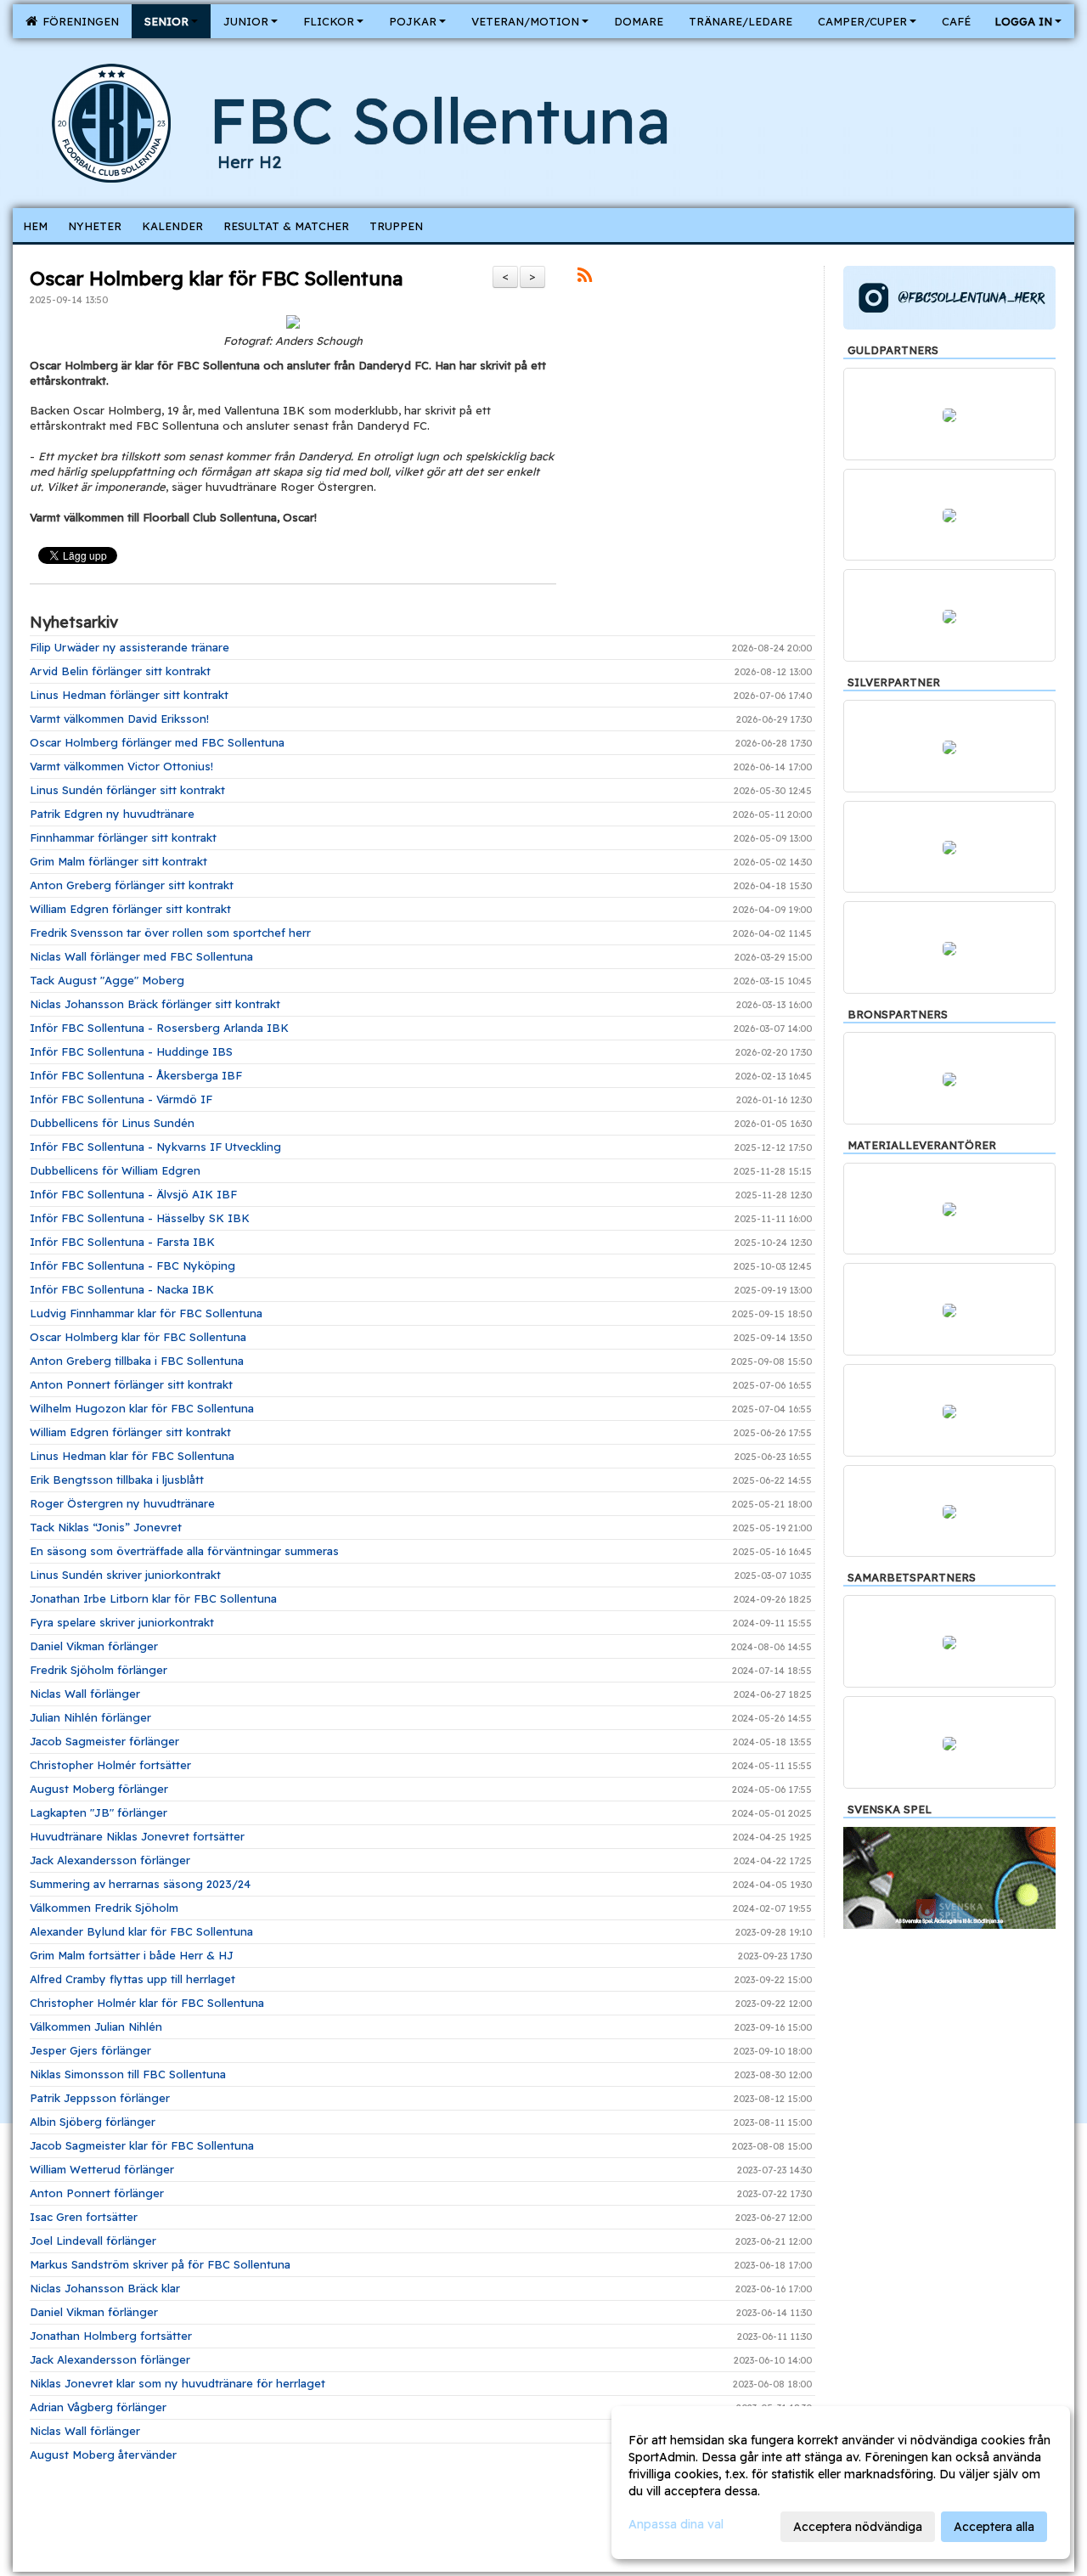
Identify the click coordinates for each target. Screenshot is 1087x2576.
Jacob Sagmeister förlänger (104, 1741)
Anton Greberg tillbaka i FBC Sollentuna (137, 1361)
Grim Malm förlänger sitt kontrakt (118, 861)
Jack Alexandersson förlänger (110, 1860)
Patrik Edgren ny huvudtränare (112, 814)
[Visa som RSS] (585, 278)
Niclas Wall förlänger (85, 1694)
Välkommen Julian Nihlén (96, 2026)
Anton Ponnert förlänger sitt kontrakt (131, 1384)
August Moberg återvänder (103, 2455)
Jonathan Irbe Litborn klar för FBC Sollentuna (153, 1598)
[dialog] (841, 2483)
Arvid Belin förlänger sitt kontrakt (120, 671)
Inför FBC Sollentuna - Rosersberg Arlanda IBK (159, 1028)
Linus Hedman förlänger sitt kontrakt (129, 695)
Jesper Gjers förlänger (90, 2050)
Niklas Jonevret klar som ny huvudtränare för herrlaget (177, 2383)
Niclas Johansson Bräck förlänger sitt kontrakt (155, 1004)
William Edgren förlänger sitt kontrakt (130, 909)
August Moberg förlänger (99, 1789)
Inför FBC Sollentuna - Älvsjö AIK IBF (133, 1194)
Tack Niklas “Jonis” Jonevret (106, 1527)
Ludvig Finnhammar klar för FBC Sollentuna (146, 1313)
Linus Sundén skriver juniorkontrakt (125, 1575)
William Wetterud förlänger (102, 2169)
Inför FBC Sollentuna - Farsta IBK (122, 1242)
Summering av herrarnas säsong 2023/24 (140, 1884)
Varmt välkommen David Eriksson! (119, 719)
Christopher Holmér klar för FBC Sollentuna (147, 2003)
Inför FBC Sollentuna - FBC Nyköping (132, 1265)
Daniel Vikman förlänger (94, 1646)
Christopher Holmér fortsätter (110, 1765)
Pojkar (413, 21)
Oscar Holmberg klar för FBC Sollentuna (216, 278)
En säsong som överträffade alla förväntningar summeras (184, 1551)
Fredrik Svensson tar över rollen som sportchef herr (170, 933)
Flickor (329, 21)
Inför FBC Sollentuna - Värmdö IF (121, 1099)
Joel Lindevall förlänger (93, 2241)
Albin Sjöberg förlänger (93, 2122)
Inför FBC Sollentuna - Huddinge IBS (131, 1051)
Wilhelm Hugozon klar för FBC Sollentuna (142, 1408)
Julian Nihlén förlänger (90, 1717)
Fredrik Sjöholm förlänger (99, 1670)
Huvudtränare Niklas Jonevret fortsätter (137, 1836)
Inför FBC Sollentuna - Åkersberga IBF (136, 1075)
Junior (246, 21)
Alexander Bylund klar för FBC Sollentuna (141, 1931)
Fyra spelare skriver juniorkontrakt (122, 1622)
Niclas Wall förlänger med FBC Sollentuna (141, 956)
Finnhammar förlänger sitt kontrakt (123, 837)
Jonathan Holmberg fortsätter (111, 2336)
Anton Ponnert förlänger (97, 2193)
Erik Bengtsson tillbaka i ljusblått (117, 1480)
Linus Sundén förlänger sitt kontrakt (127, 790)
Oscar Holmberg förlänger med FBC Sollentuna (157, 742)
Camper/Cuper (862, 21)
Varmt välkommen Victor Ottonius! (121, 766)
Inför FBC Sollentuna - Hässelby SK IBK (140, 1218)
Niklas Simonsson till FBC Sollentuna (128, 2074)
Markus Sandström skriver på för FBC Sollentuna (160, 2264)
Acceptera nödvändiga (858, 2527)
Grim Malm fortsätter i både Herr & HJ (132, 1955)
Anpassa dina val (676, 2524)
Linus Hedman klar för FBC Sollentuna (132, 1456)
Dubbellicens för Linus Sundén (112, 1123)
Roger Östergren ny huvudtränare (122, 1503)
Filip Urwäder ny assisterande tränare (130, 647)
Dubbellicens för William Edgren (115, 1170)
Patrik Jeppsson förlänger (100, 2098)
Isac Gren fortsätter (84, 2217)
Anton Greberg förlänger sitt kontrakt (132, 885)
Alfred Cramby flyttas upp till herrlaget (132, 1979)
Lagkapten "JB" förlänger (99, 1812)
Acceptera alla (994, 2527)
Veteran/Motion (525, 21)
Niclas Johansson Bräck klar (105, 2288)
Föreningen (77, 21)
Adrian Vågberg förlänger (98, 2407)
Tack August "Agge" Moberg (107, 980)
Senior (166, 21)
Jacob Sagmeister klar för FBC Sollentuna (142, 2145)
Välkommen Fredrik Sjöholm (104, 1908)
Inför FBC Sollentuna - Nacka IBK (122, 1289)
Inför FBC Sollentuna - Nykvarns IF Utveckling (155, 1147)
